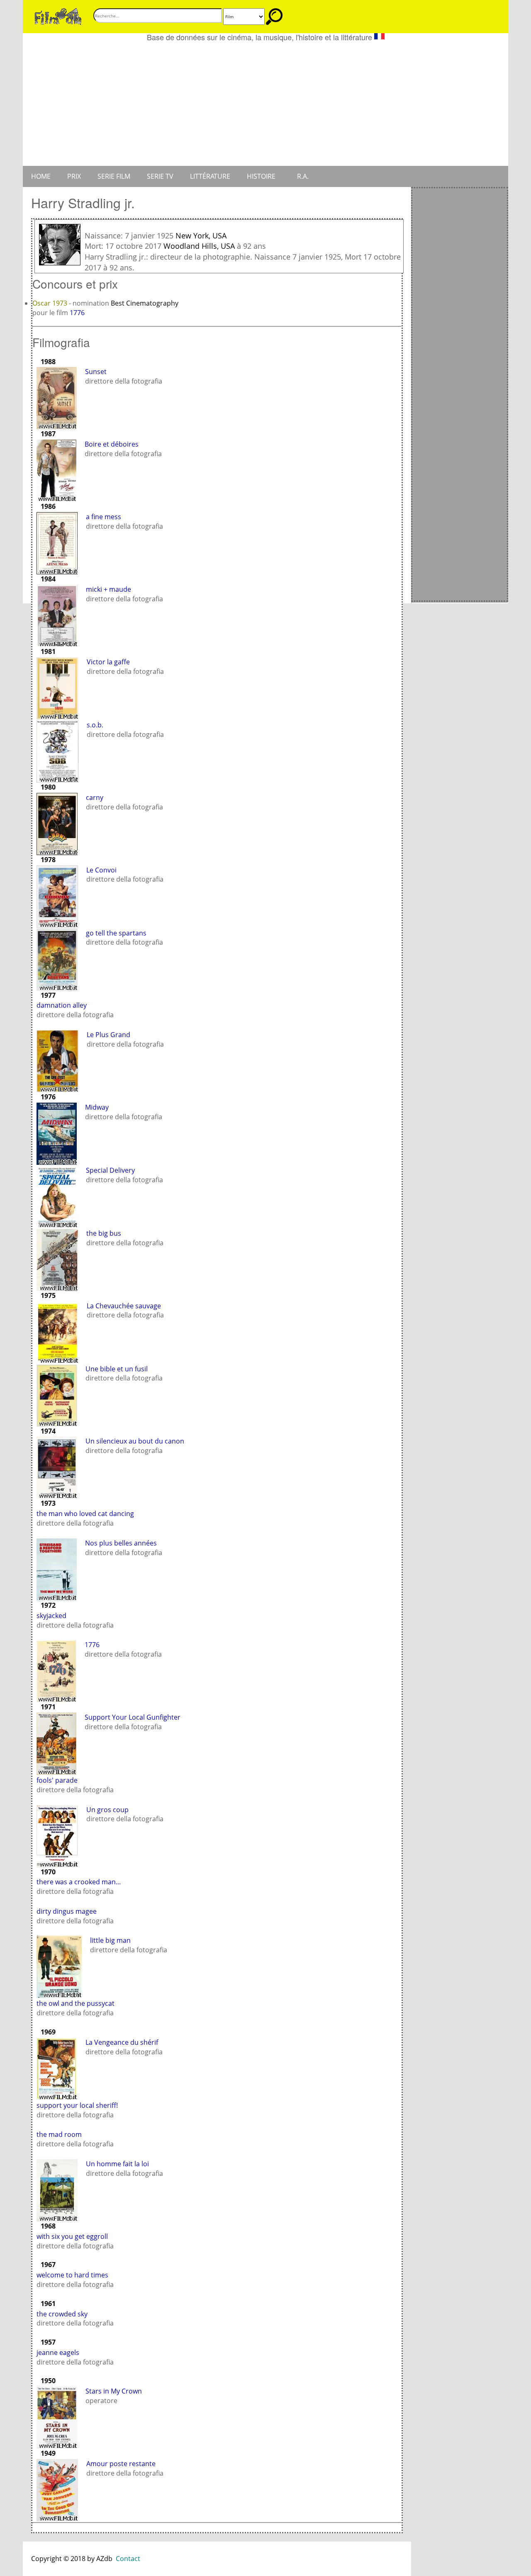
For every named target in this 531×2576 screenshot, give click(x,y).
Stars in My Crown (114, 2391)
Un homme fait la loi (117, 2164)
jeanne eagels (58, 2352)
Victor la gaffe (108, 662)
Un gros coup (107, 1810)
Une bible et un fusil (117, 1369)
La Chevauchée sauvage (124, 1306)
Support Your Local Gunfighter (133, 1717)
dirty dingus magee (67, 1911)
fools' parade (57, 1780)
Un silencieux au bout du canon (135, 1441)
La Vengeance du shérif (122, 2042)
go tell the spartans (116, 933)
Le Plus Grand (108, 1035)
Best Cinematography (145, 303)
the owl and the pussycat (76, 2003)
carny (95, 797)
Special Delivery (110, 1170)
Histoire (261, 176)
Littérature (210, 176)
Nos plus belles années (121, 1543)
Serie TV (160, 176)
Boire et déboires (112, 444)
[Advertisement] (265, 104)
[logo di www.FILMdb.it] (58, 16)
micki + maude (108, 589)
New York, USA (201, 236)
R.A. (303, 176)
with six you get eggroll (72, 2236)
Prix (74, 176)
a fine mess (104, 517)
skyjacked (51, 1616)
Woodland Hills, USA (199, 246)
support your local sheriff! (77, 2105)
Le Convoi (101, 870)
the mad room (59, 2134)
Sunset (96, 372)
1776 (77, 313)
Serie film (114, 176)
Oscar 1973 (51, 303)
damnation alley (62, 1005)
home (41, 176)
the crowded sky (62, 2314)
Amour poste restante (121, 2464)
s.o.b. (95, 725)
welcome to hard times (72, 2275)
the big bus (104, 1233)
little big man (110, 1940)
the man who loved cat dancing (85, 1514)
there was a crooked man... (79, 1882)
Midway (97, 1107)
